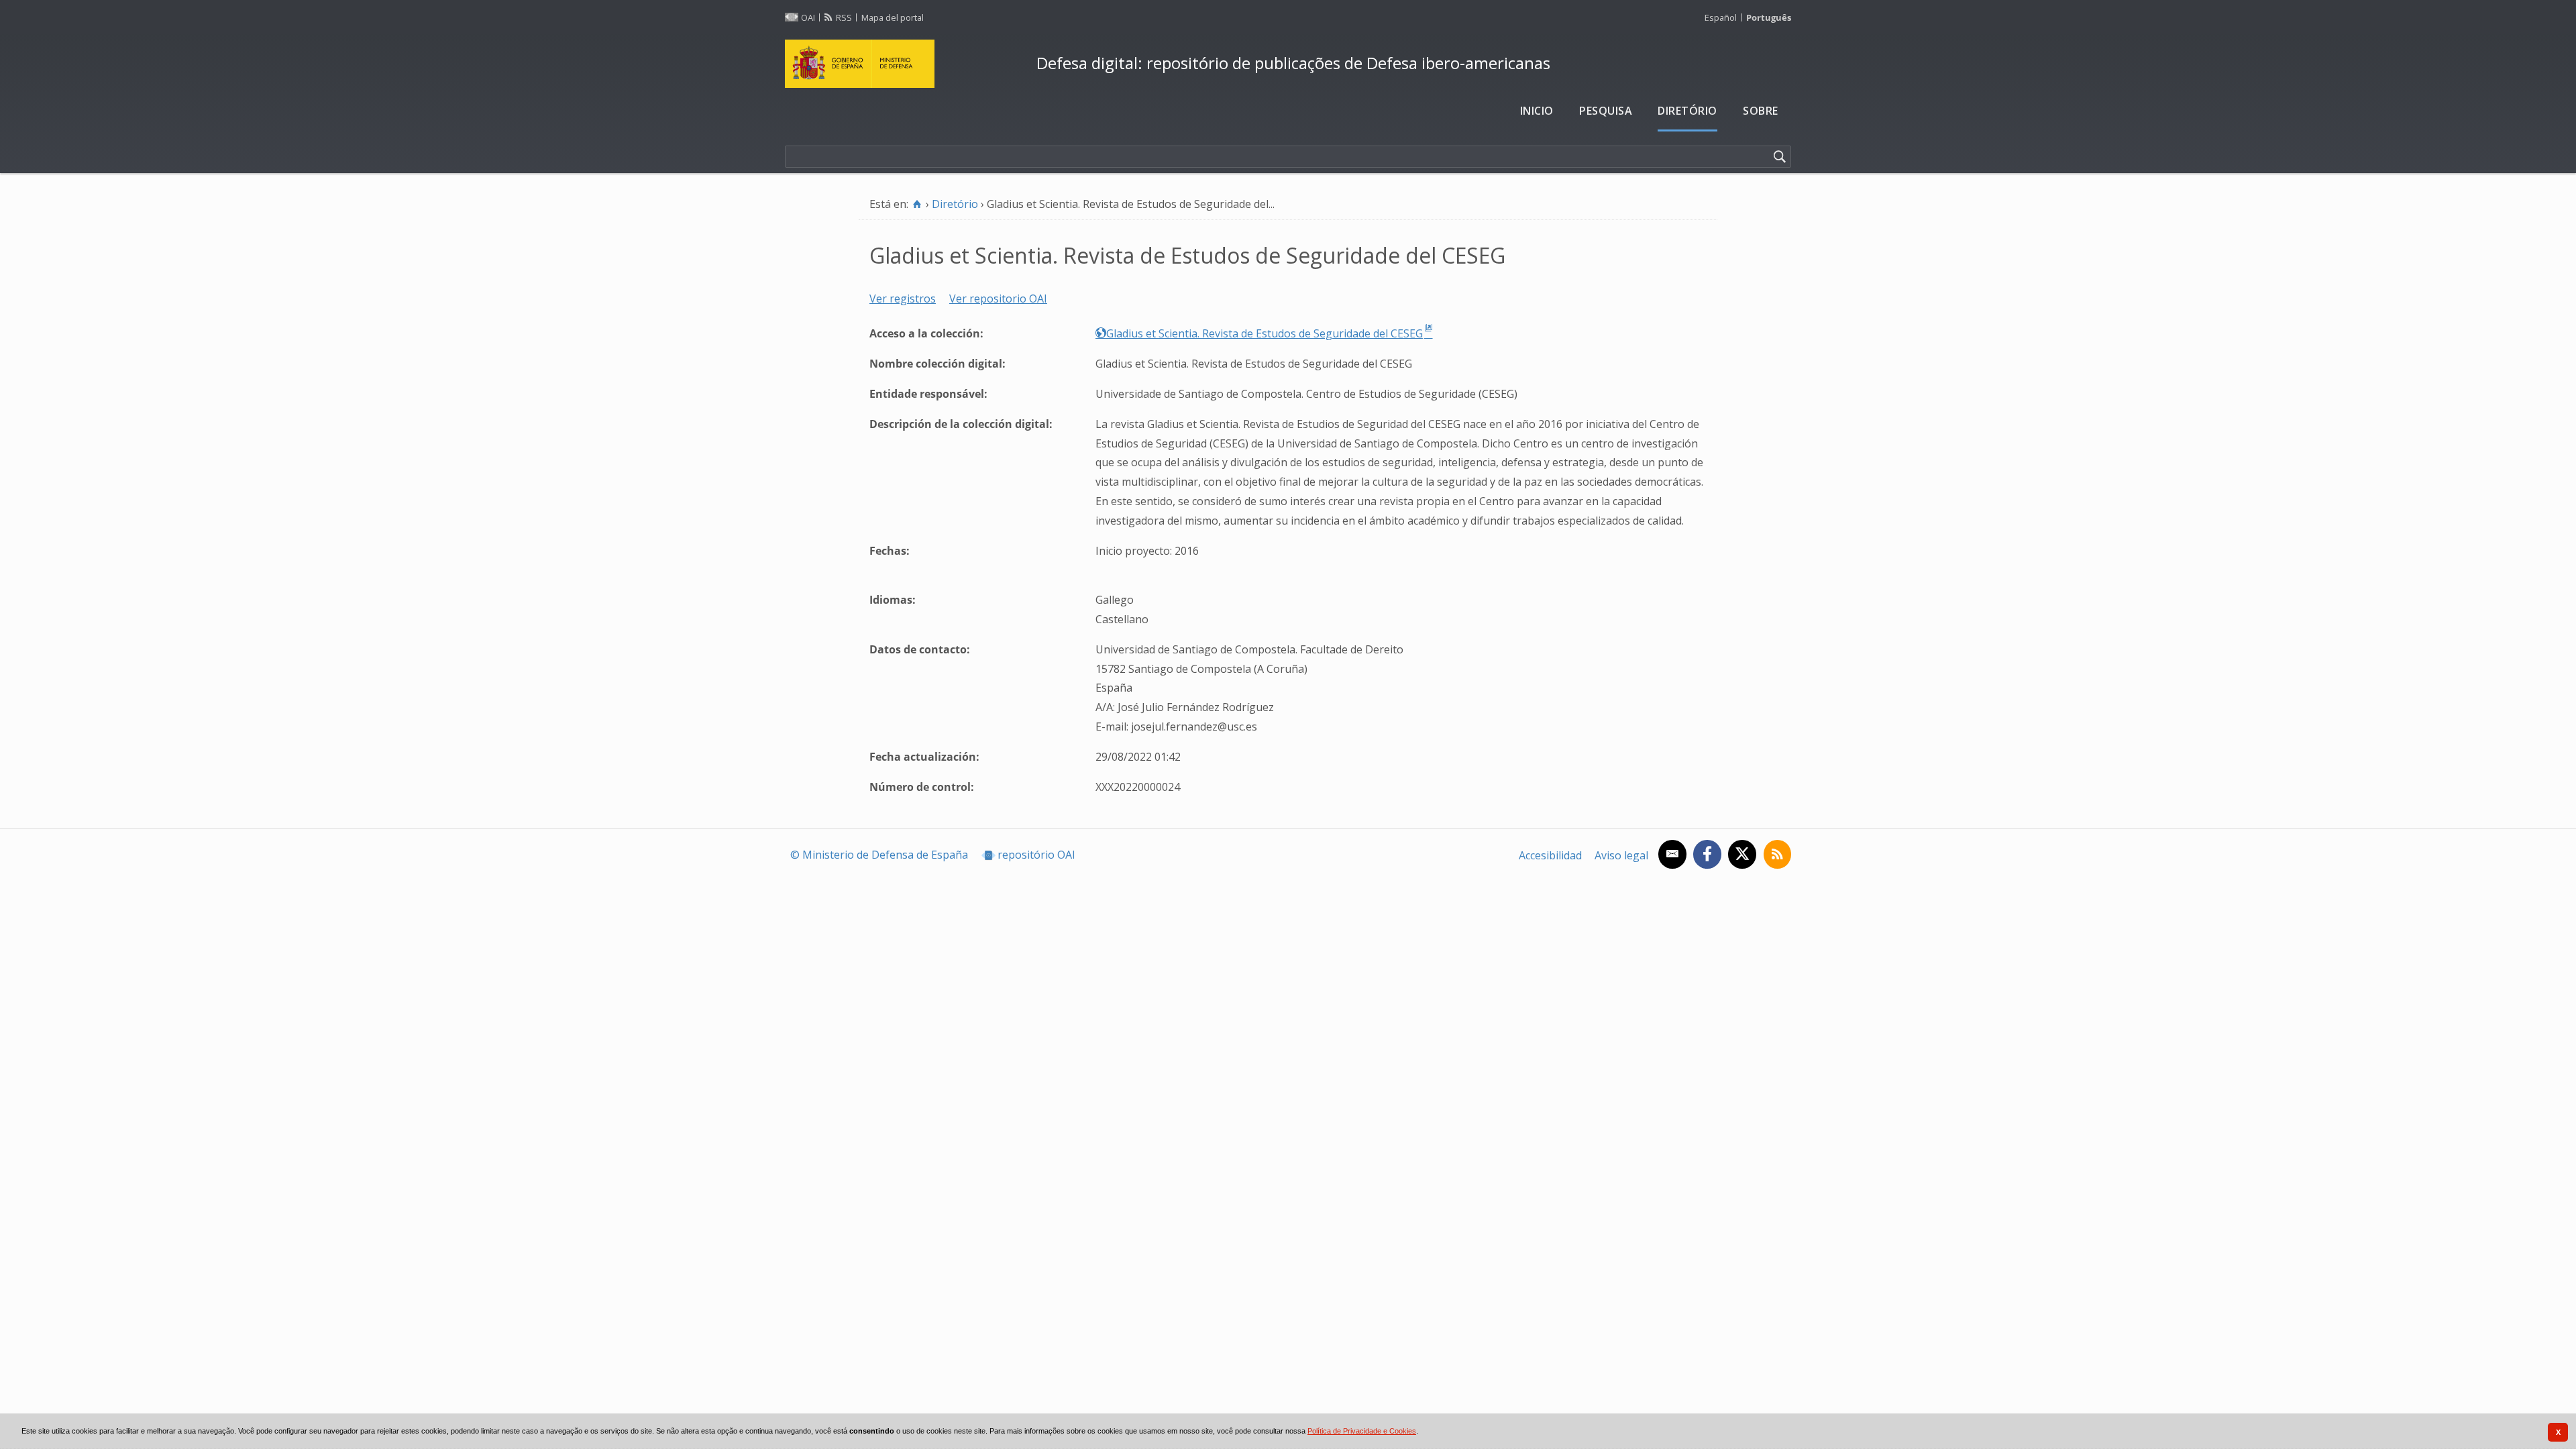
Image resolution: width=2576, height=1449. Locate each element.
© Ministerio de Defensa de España (879, 855)
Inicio (1537, 111)
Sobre (1761, 111)
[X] (1742, 854)
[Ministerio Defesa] (905, 64)
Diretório (1687, 111)
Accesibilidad (1550, 855)
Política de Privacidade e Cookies (1362, 1431)
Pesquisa (1606, 111)
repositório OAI (1036, 855)
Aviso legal (1621, 855)
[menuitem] (1537, 111)
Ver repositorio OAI (998, 299)
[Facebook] (1707, 854)
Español (1721, 17)
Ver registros (903, 299)
